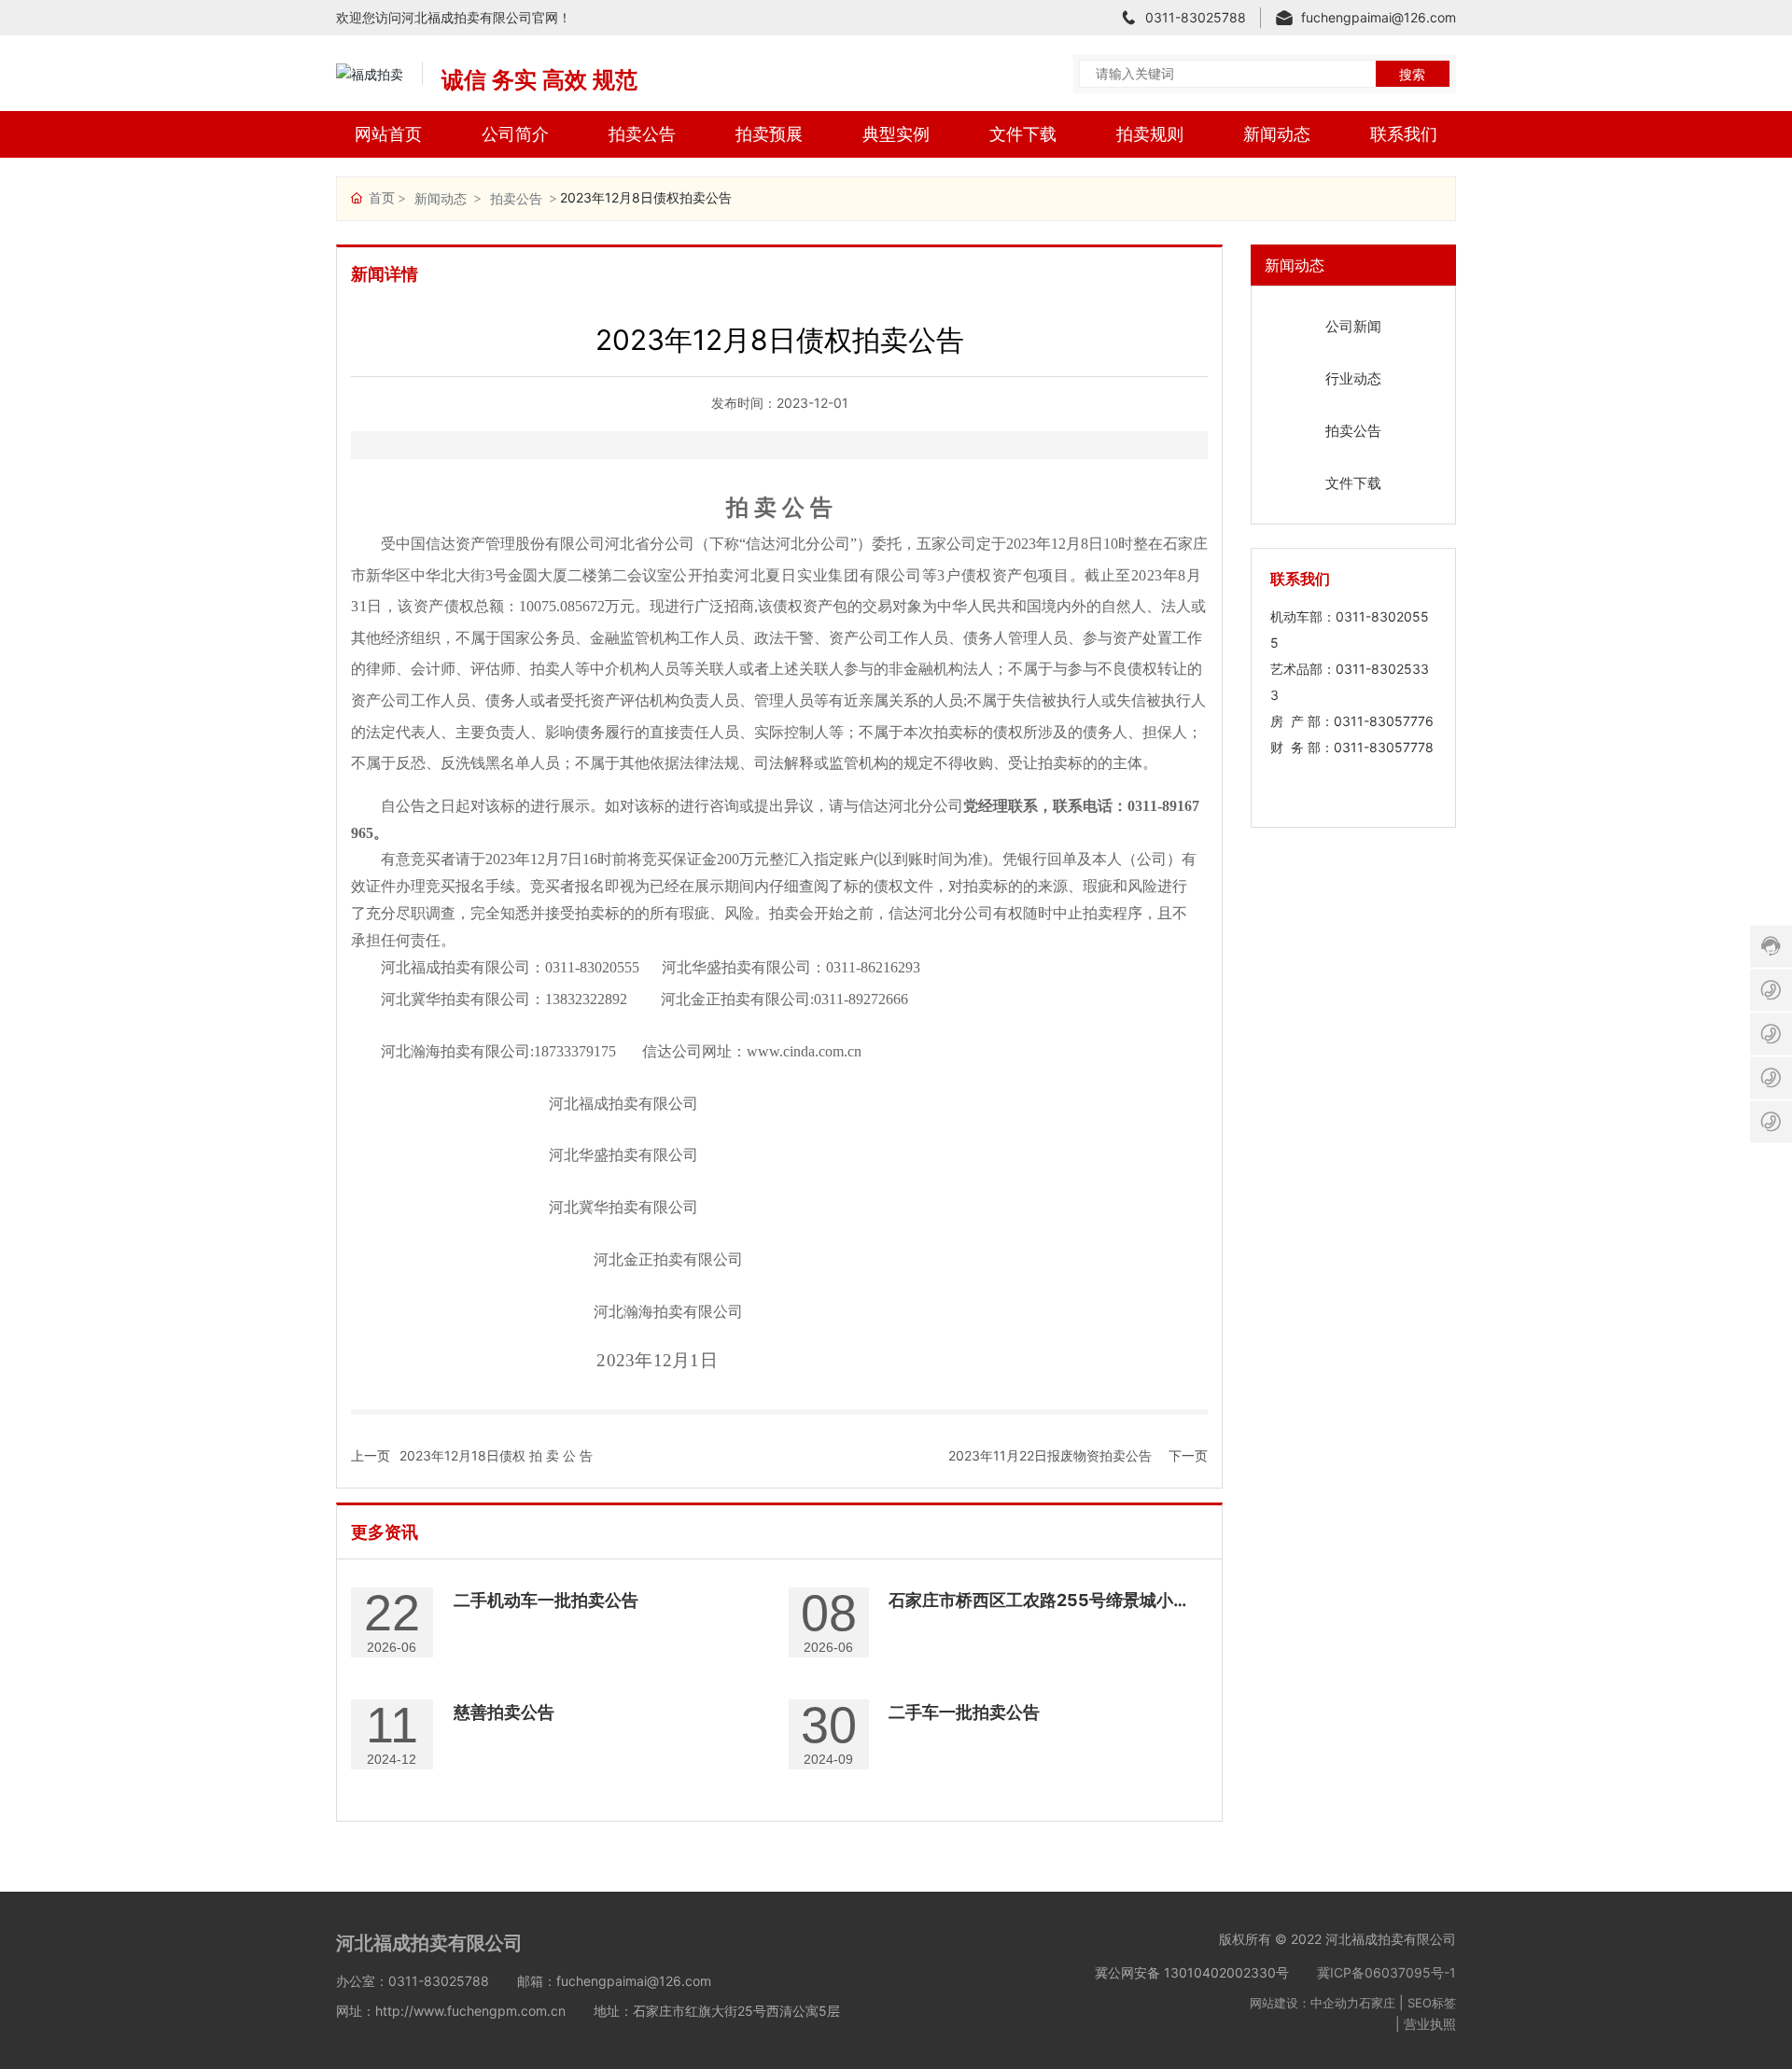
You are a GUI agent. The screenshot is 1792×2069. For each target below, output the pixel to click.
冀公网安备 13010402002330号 (1192, 1972)
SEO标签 (1432, 2003)
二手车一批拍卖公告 (964, 1712)
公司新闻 (1353, 326)
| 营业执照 (1426, 2024)
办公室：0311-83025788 (413, 1981)
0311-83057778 (1384, 747)
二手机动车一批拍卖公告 (546, 1600)
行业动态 (1353, 378)
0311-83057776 (1384, 721)
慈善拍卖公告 (504, 1712)
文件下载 (1353, 483)
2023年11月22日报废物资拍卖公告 (1050, 1455)
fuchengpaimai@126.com (1379, 17)
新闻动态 (441, 198)
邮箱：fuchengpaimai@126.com (614, 1981)
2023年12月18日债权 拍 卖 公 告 (496, 1455)
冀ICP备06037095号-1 (1386, 1972)
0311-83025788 (1196, 17)
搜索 (1412, 74)
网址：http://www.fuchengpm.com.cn (451, 2011)
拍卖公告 (516, 198)
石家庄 (1377, 2003)
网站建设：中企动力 (1304, 2003)
